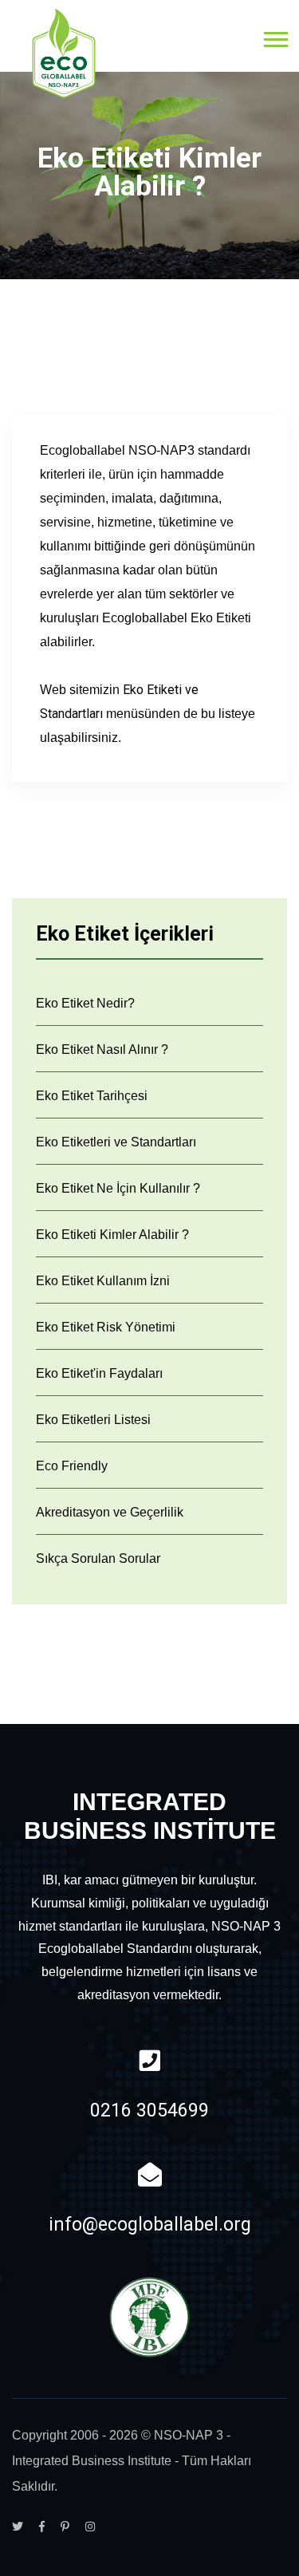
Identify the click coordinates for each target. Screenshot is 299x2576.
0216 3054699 (149, 2111)
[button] (275, 36)
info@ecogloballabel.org (150, 2225)
